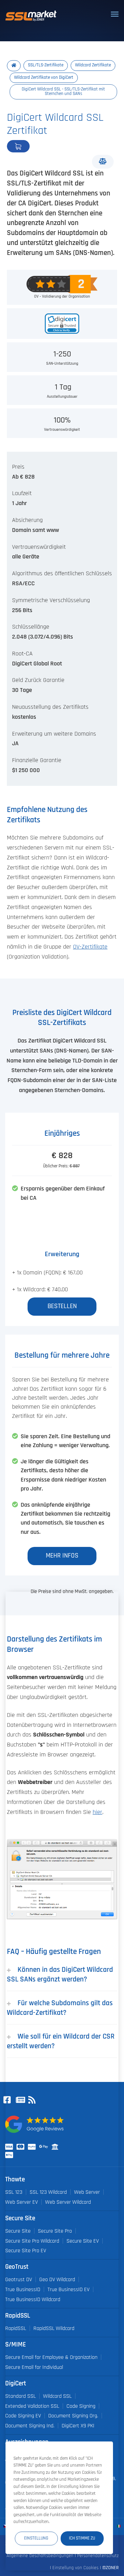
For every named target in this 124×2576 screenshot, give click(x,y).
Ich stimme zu (82, 2538)
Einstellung (36, 2538)
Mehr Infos (62, 1556)
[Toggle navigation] (115, 14)
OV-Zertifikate (90, 947)
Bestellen (41, 146)
